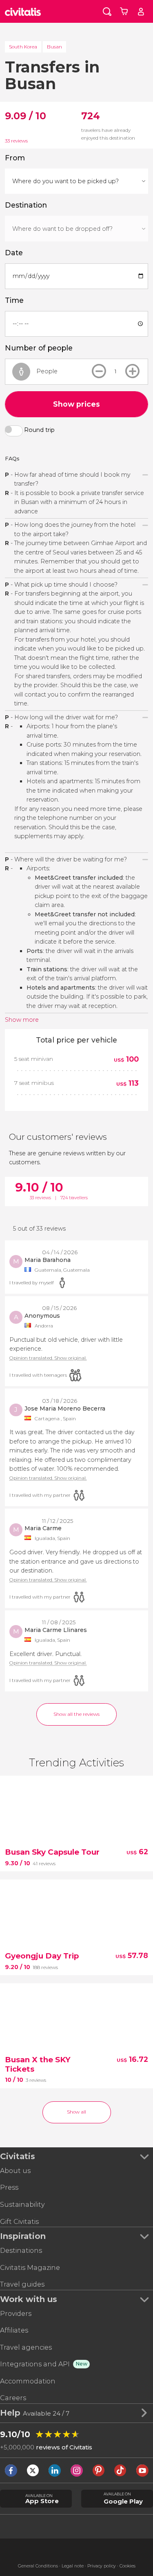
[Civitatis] (23, 11)
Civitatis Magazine (30, 2268)
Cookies (127, 2566)
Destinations (21, 2251)
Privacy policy (102, 2566)
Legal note (73, 2566)
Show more (22, 1020)
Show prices (76, 404)
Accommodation (28, 2381)
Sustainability (22, 2205)
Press (9, 2187)
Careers (13, 2398)
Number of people (39, 348)
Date (14, 253)
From (15, 158)
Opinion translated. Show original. (48, 1358)
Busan (54, 47)
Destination (26, 205)
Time (14, 300)
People (47, 371)
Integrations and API (35, 2364)
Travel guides (22, 2284)
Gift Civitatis (19, 2222)
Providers (16, 2314)
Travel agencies (26, 2347)
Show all (76, 2112)
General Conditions (38, 2566)
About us (15, 2171)
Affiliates (14, 2330)
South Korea (23, 47)
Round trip (39, 430)
